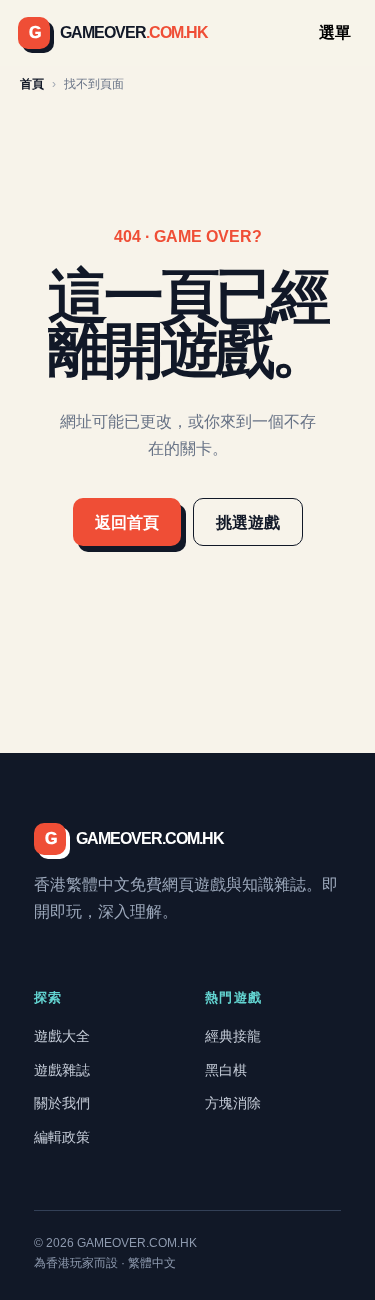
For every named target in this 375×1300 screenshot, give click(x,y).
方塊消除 (233, 1103)
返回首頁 (127, 522)
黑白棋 (226, 1070)
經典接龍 (233, 1036)
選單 (335, 32)
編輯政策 (62, 1137)
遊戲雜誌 (62, 1070)
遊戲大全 (62, 1036)
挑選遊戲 (248, 522)
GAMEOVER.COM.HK (134, 838)
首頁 (32, 84)
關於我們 (62, 1103)
